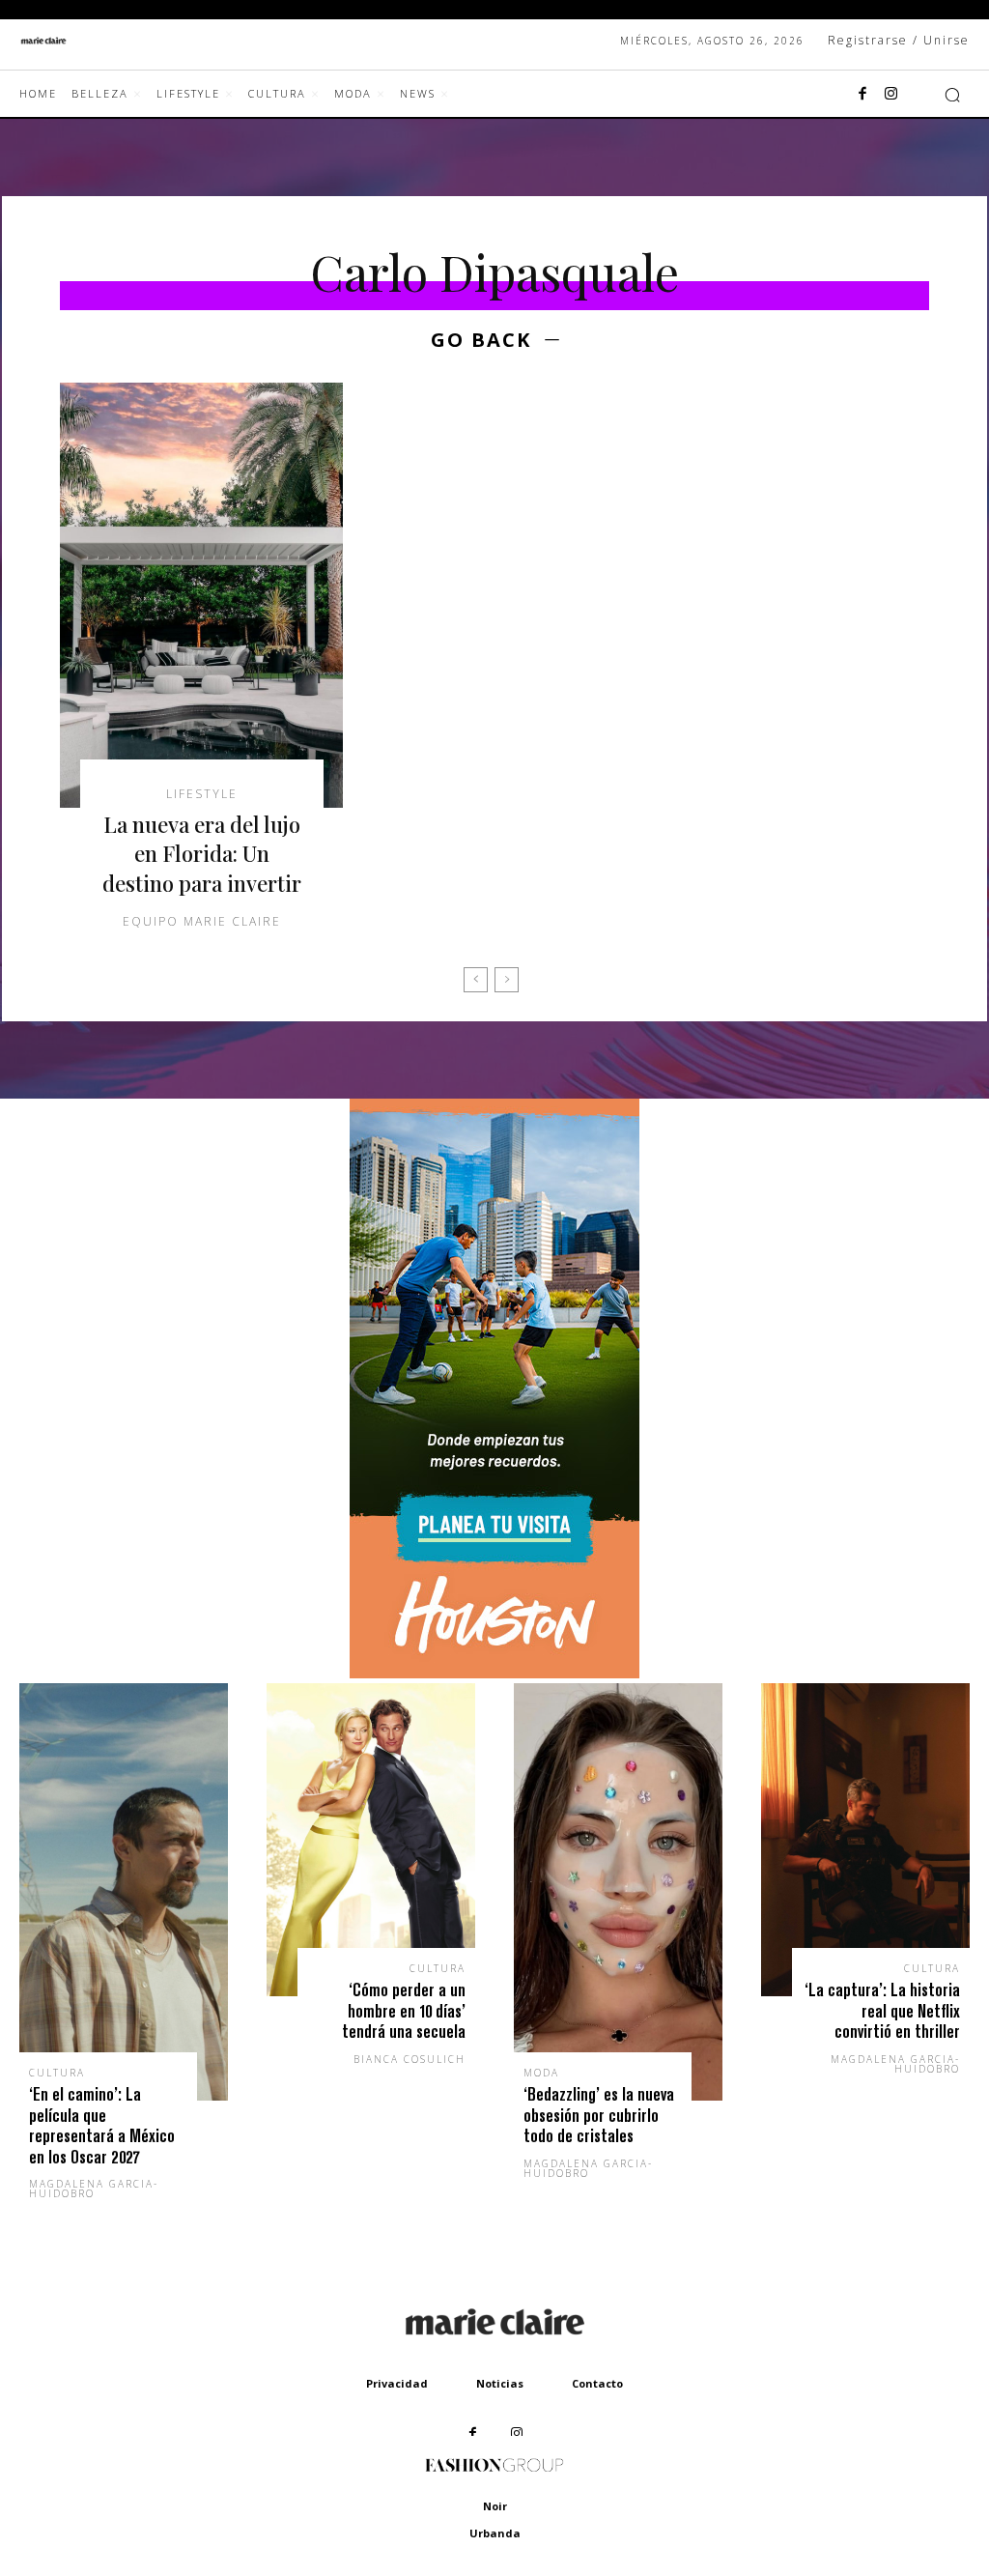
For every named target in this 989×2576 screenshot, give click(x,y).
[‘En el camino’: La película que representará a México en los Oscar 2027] (124, 1892)
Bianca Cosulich (410, 2059)
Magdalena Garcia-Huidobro (94, 2189)
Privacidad (397, 2383)
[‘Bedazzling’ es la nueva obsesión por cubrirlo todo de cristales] (618, 1892)
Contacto (597, 2383)
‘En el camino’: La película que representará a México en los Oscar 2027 (102, 2126)
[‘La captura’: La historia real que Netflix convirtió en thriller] (865, 1840)
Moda (541, 2073)
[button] (952, 95)
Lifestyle (202, 794)
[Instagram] (891, 95)
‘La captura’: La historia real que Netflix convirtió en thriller (882, 2011)
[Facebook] (862, 95)
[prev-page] (476, 980)
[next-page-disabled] (507, 980)
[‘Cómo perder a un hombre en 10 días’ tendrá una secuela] (371, 1840)
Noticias (500, 2383)
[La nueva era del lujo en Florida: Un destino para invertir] (201, 595)
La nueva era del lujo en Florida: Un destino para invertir (202, 854)
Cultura (57, 2073)
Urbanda (495, 2533)
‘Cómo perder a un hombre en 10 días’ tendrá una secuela (404, 2011)
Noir (495, 2506)
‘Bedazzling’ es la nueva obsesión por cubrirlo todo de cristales (599, 2115)
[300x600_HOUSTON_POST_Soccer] (494, 1673)
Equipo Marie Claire (202, 921)
